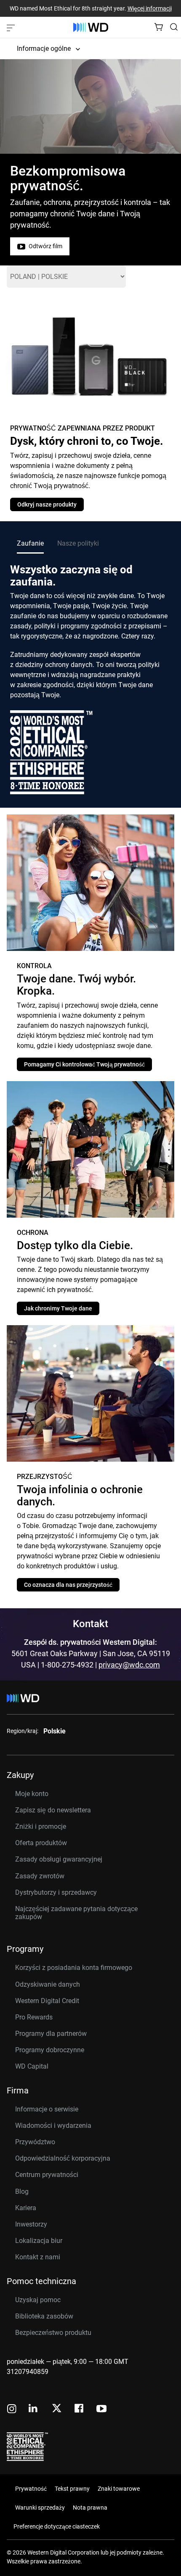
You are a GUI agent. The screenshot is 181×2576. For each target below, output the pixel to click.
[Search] (174, 27)
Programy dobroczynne (50, 2050)
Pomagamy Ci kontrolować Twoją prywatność (84, 1064)
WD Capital (32, 2066)
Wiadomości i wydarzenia (53, 2126)
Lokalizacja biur (39, 2241)
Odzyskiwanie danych (48, 1984)
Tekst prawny (72, 2489)
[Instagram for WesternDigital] (12, 2409)
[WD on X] (57, 2409)
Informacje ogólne (44, 49)
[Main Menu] (12, 27)
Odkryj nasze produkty (47, 504)
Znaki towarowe (119, 2489)
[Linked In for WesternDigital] (34, 2409)
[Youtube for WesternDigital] (101, 2409)
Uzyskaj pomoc (38, 2300)
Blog (22, 2191)
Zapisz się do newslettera (53, 1810)
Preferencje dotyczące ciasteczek (57, 2526)
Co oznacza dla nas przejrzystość (68, 1585)
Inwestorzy (31, 2224)
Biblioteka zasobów (44, 2316)
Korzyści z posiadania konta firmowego (74, 1968)
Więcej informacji (150, 8)
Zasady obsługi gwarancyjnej (59, 1859)
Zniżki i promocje (41, 1826)
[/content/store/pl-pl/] (91, 27)
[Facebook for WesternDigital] (80, 2409)
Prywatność (31, 2489)
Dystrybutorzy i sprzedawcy (56, 1892)
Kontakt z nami (38, 2257)
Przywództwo (35, 2142)
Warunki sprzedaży (40, 2508)
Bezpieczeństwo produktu (53, 2333)
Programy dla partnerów (51, 2034)
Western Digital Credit (47, 2001)
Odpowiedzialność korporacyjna (63, 2158)
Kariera (26, 2208)
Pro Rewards (34, 2017)
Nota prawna (90, 2508)
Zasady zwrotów (40, 1876)
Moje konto (32, 1794)
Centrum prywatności (47, 2175)
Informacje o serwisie (47, 2109)
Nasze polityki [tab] (78, 543)
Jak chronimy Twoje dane (58, 1308)
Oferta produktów (41, 1843)
